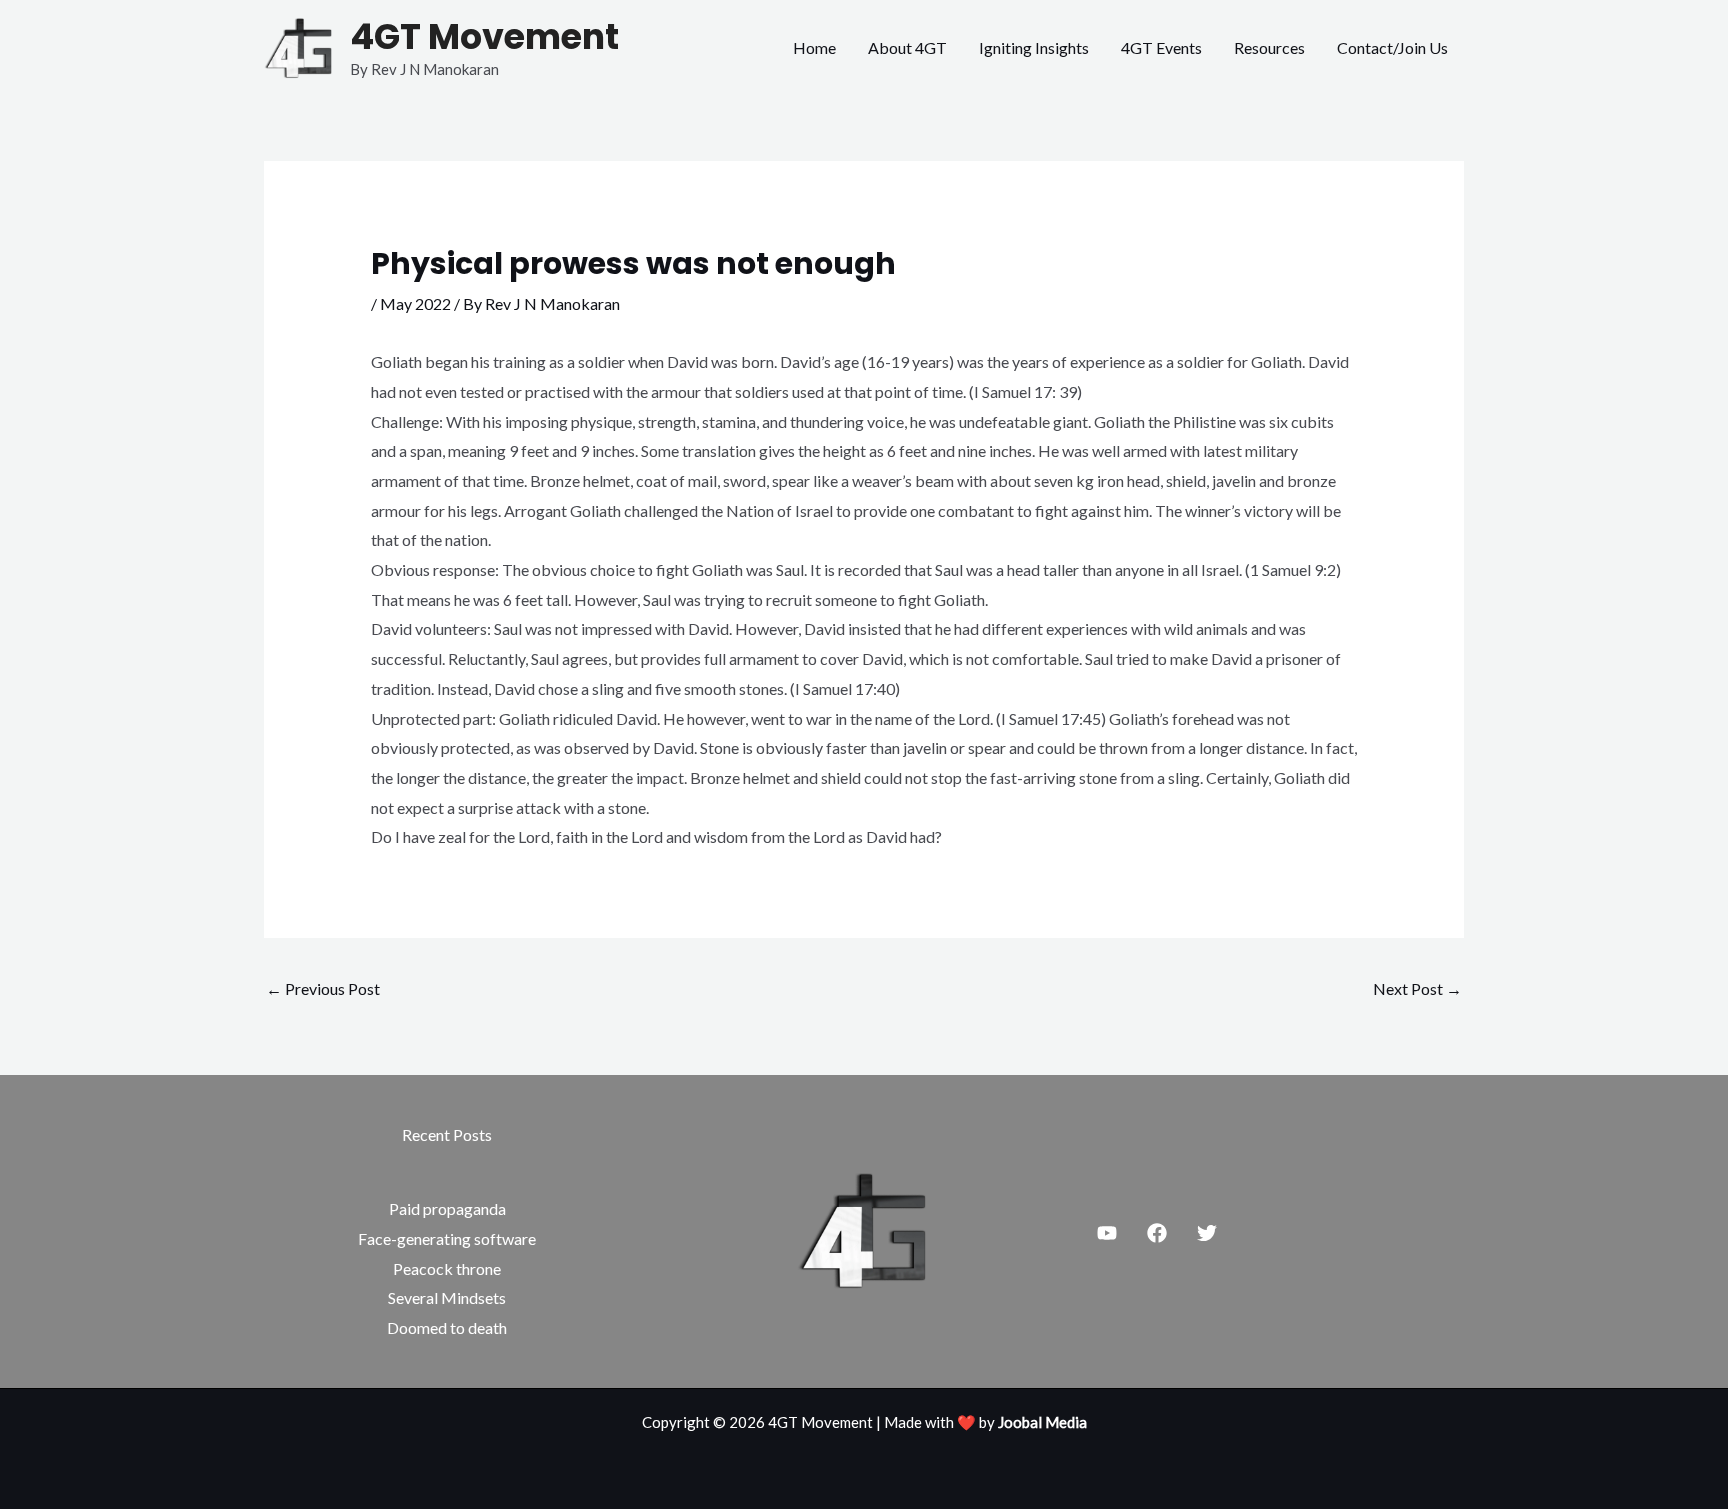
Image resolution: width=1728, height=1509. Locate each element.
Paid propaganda (447, 1208)
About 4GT (907, 47)
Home (814, 47)
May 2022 (415, 303)
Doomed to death (447, 1327)
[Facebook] (1157, 1233)
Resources (1269, 47)
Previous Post (323, 988)
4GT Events (1161, 47)
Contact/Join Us (1392, 47)
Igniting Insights (1034, 47)
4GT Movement (484, 36)
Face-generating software (447, 1238)
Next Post (1417, 988)
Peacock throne (447, 1268)
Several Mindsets (447, 1297)
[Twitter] (1207, 1233)
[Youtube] (1107, 1233)
